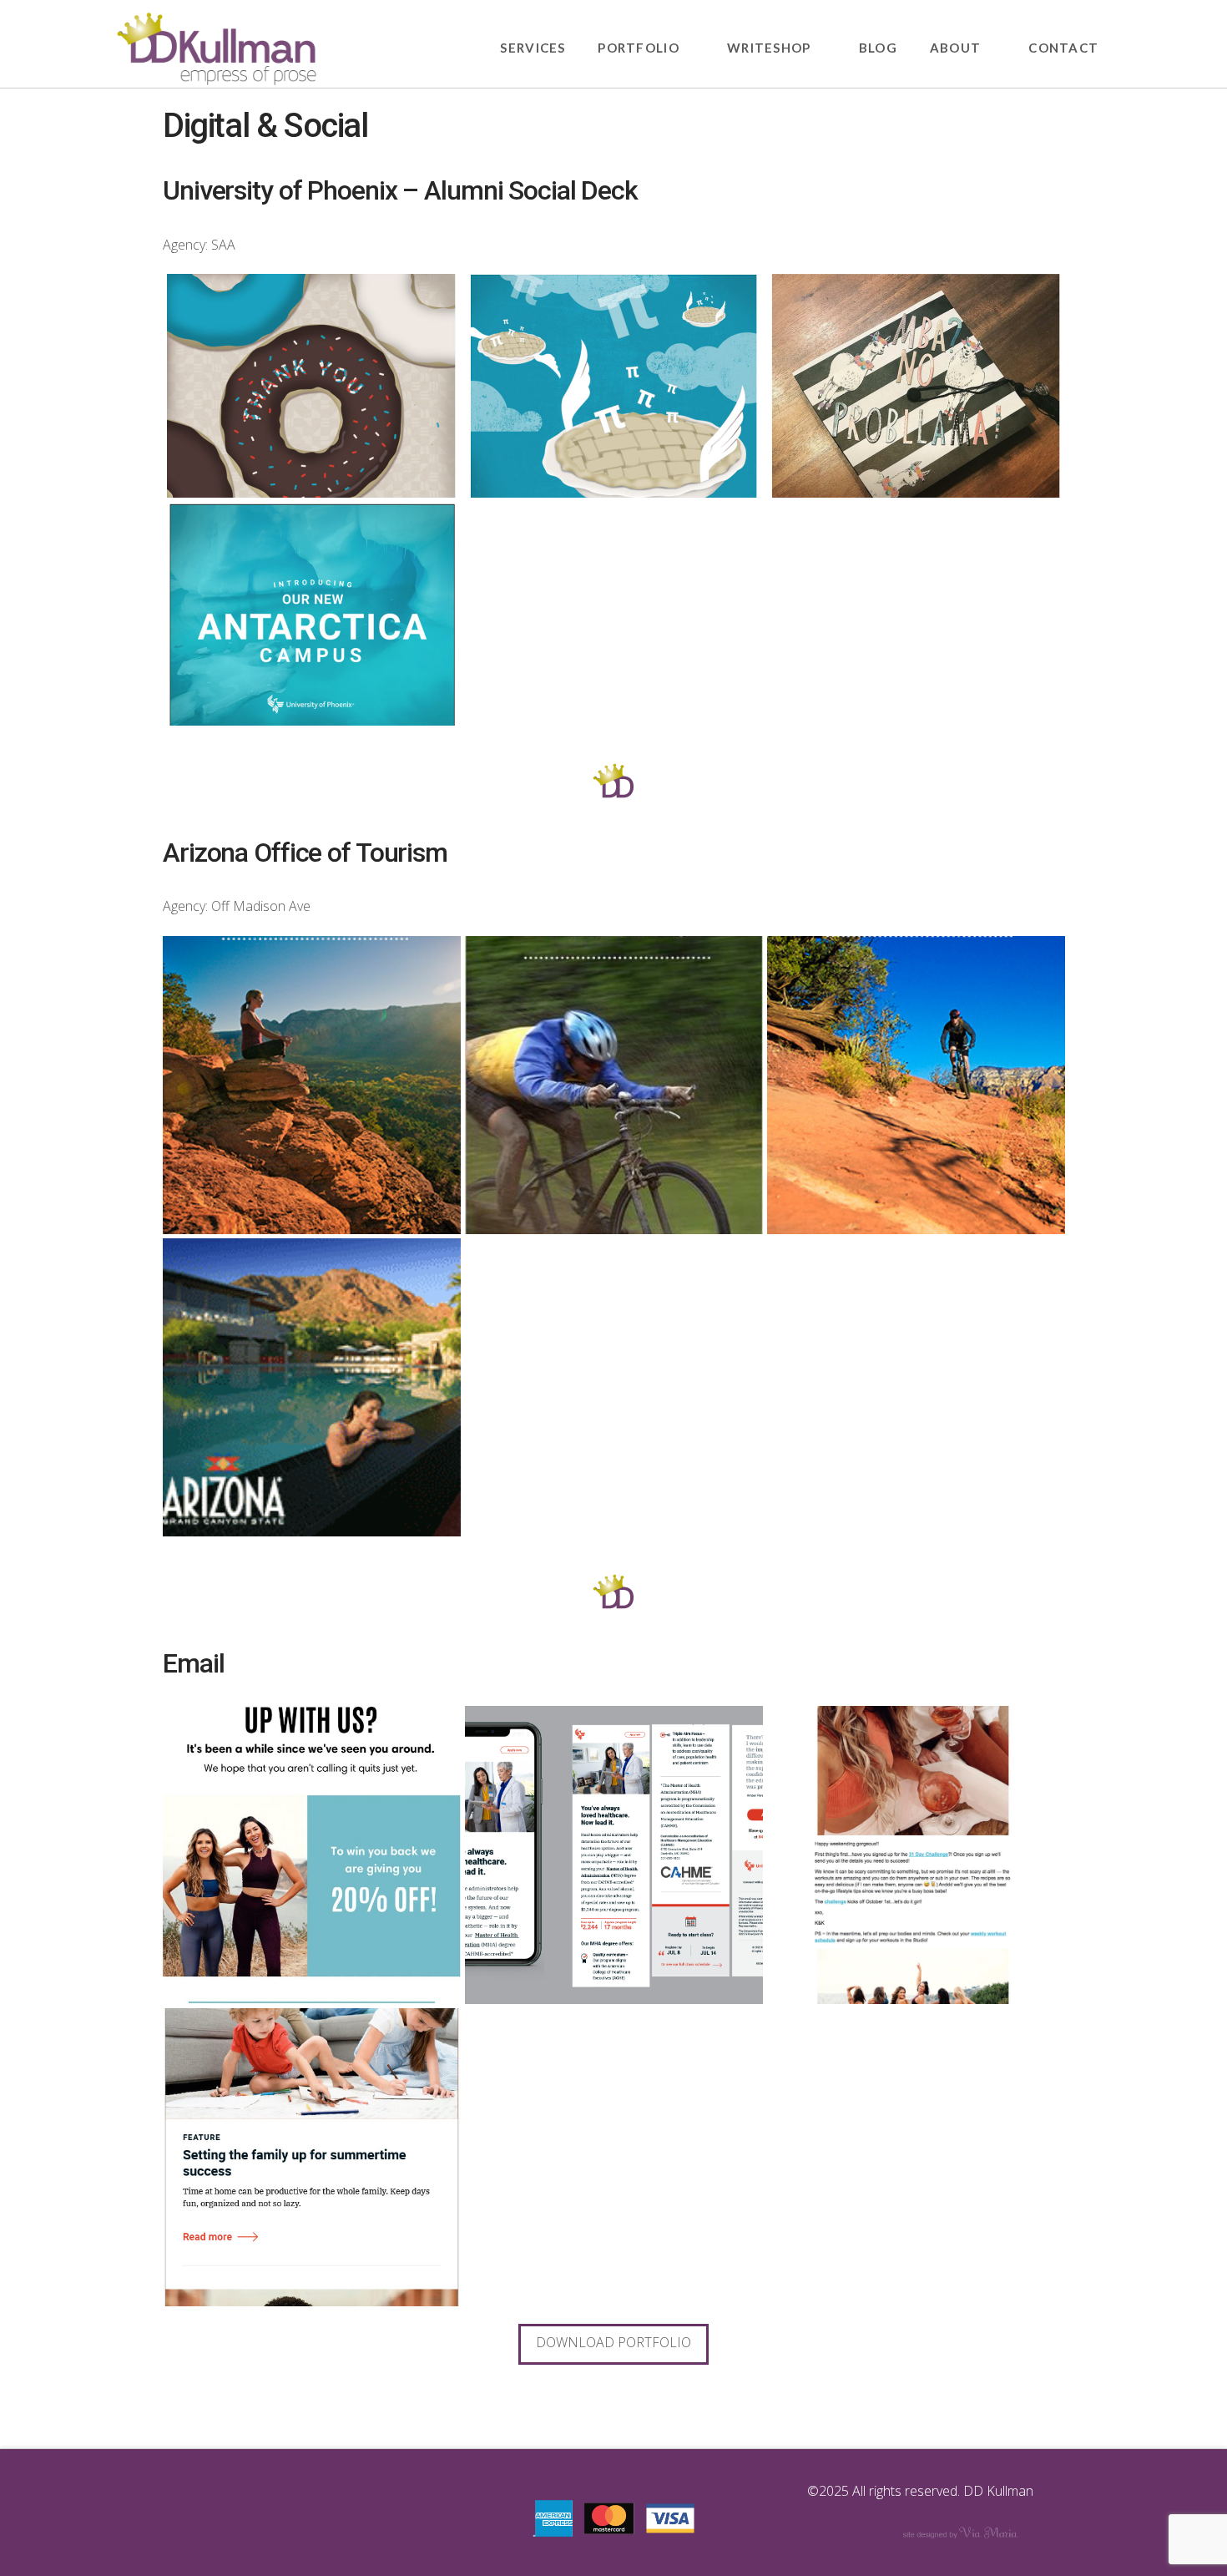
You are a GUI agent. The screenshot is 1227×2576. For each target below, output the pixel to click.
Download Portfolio (613, 2342)
